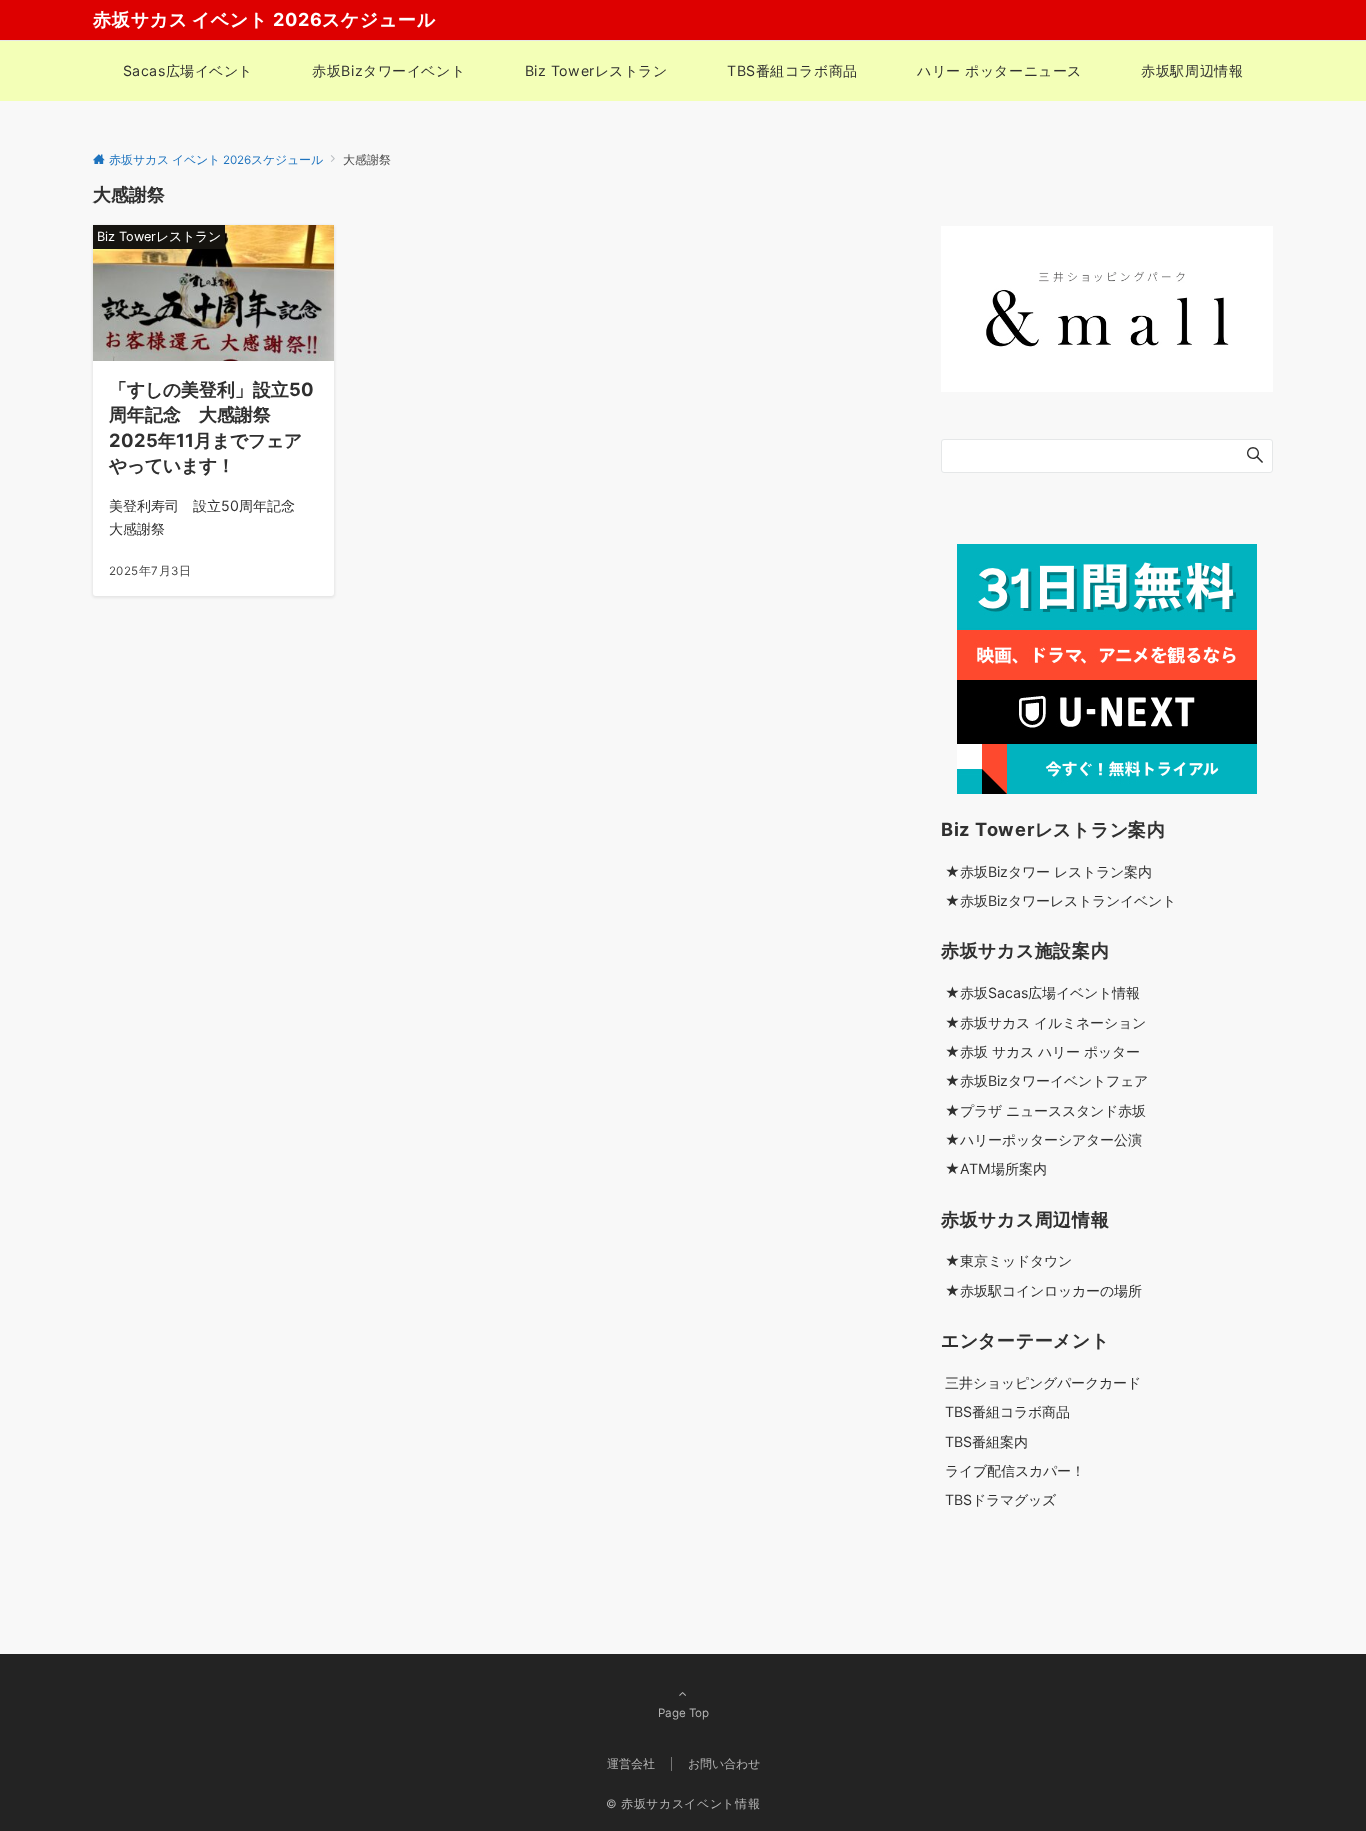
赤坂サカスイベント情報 (690, 1804)
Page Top (683, 1713)
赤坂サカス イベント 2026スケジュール (264, 19)
